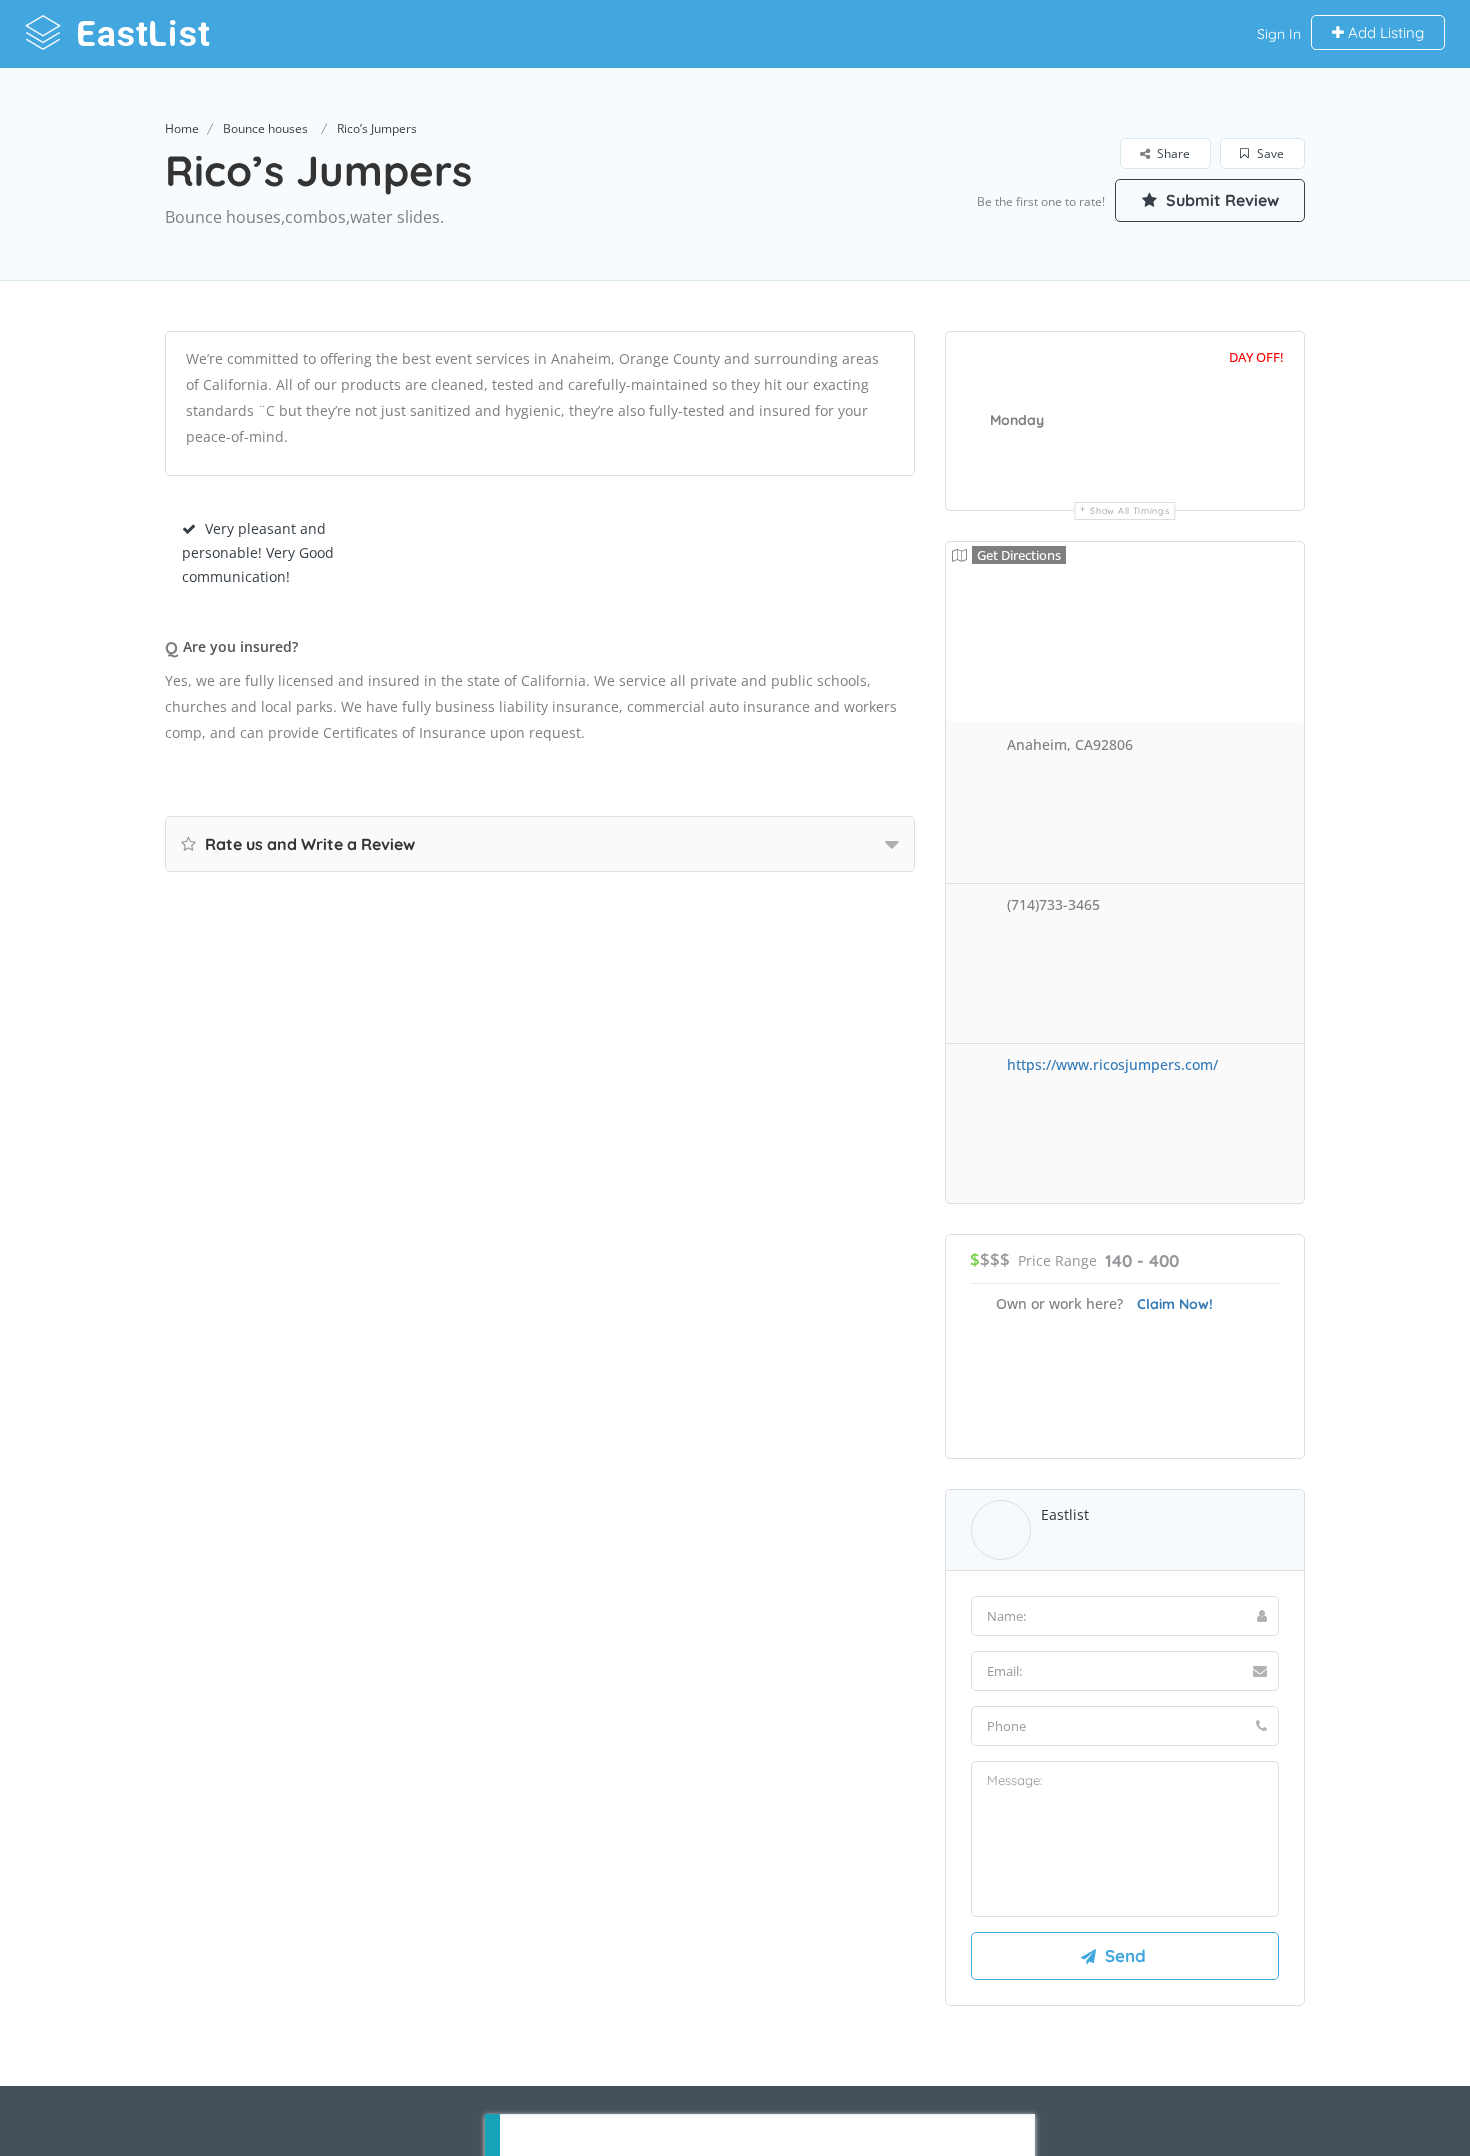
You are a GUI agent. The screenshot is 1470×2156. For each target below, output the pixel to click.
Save (1269, 153)
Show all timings (1129, 510)
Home (182, 128)
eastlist (1065, 1514)
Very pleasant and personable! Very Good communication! (258, 552)
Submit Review (1220, 200)
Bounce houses (265, 128)
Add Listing (1384, 32)
